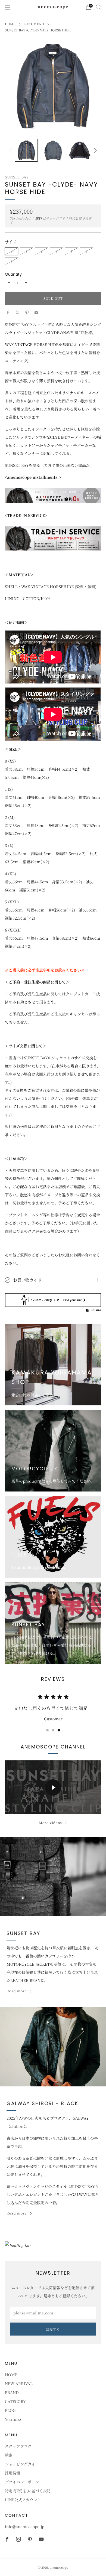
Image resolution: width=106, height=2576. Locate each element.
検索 (9, 2455)
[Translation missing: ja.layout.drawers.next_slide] (94, 150)
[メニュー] (8, 7)
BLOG (10, 2410)
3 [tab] (59, 1730)
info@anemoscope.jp (25, 2526)
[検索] (98, 7)
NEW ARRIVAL (19, 2383)
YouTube (13, 2419)
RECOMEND (34, 24)
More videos (50, 1823)
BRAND (12, 2392)
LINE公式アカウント (23, 2500)
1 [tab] (47, 1730)
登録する (53, 2329)
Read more (17, 1991)
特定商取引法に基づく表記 (28, 2491)
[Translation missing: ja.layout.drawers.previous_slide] (12, 150)
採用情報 (13, 2473)
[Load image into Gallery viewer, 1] (26, 150)
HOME (10, 24)
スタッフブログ (18, 2446)
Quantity (13, 274)
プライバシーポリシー (24, 2482)
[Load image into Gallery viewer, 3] (80, 150)
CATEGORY (15, 2401)
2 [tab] (53, 1730)
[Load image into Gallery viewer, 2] (53, 150)
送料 (39, 218)
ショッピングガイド (22, 2464)
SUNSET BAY (17, 177)
